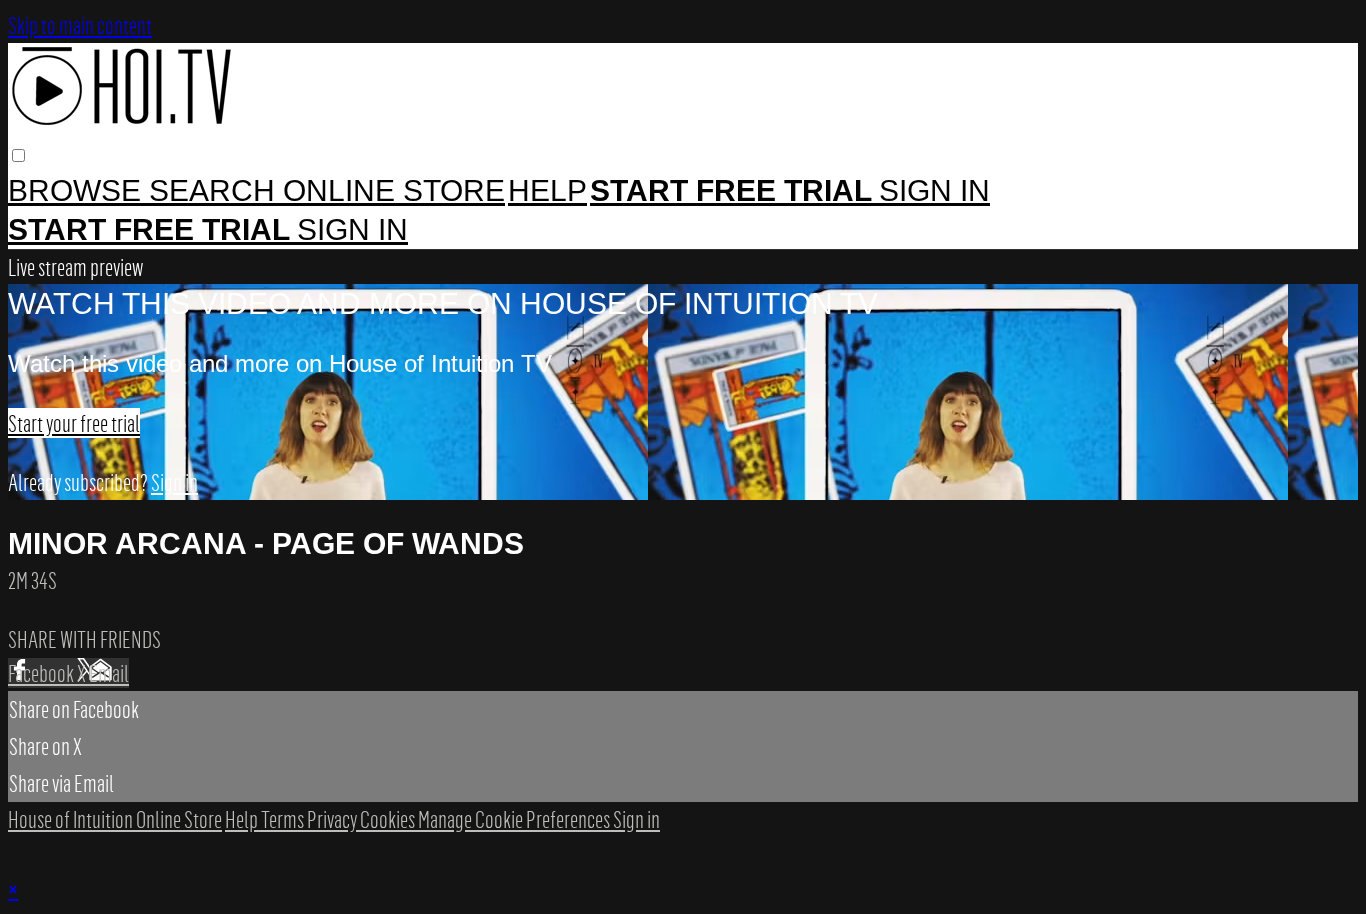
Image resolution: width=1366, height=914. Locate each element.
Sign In (352, 229)
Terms (284, 819)
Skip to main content (80, 25)
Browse (78, 190)
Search (216, 190)
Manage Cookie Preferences (515, 819)
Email (109, 673)
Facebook (42, 673)
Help (547, 190)
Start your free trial (74, 423)
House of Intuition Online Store (115, 819)
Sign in (934, 190)
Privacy (333, 819)
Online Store (394, 190)
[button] (18, 155)
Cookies (389, 819)
